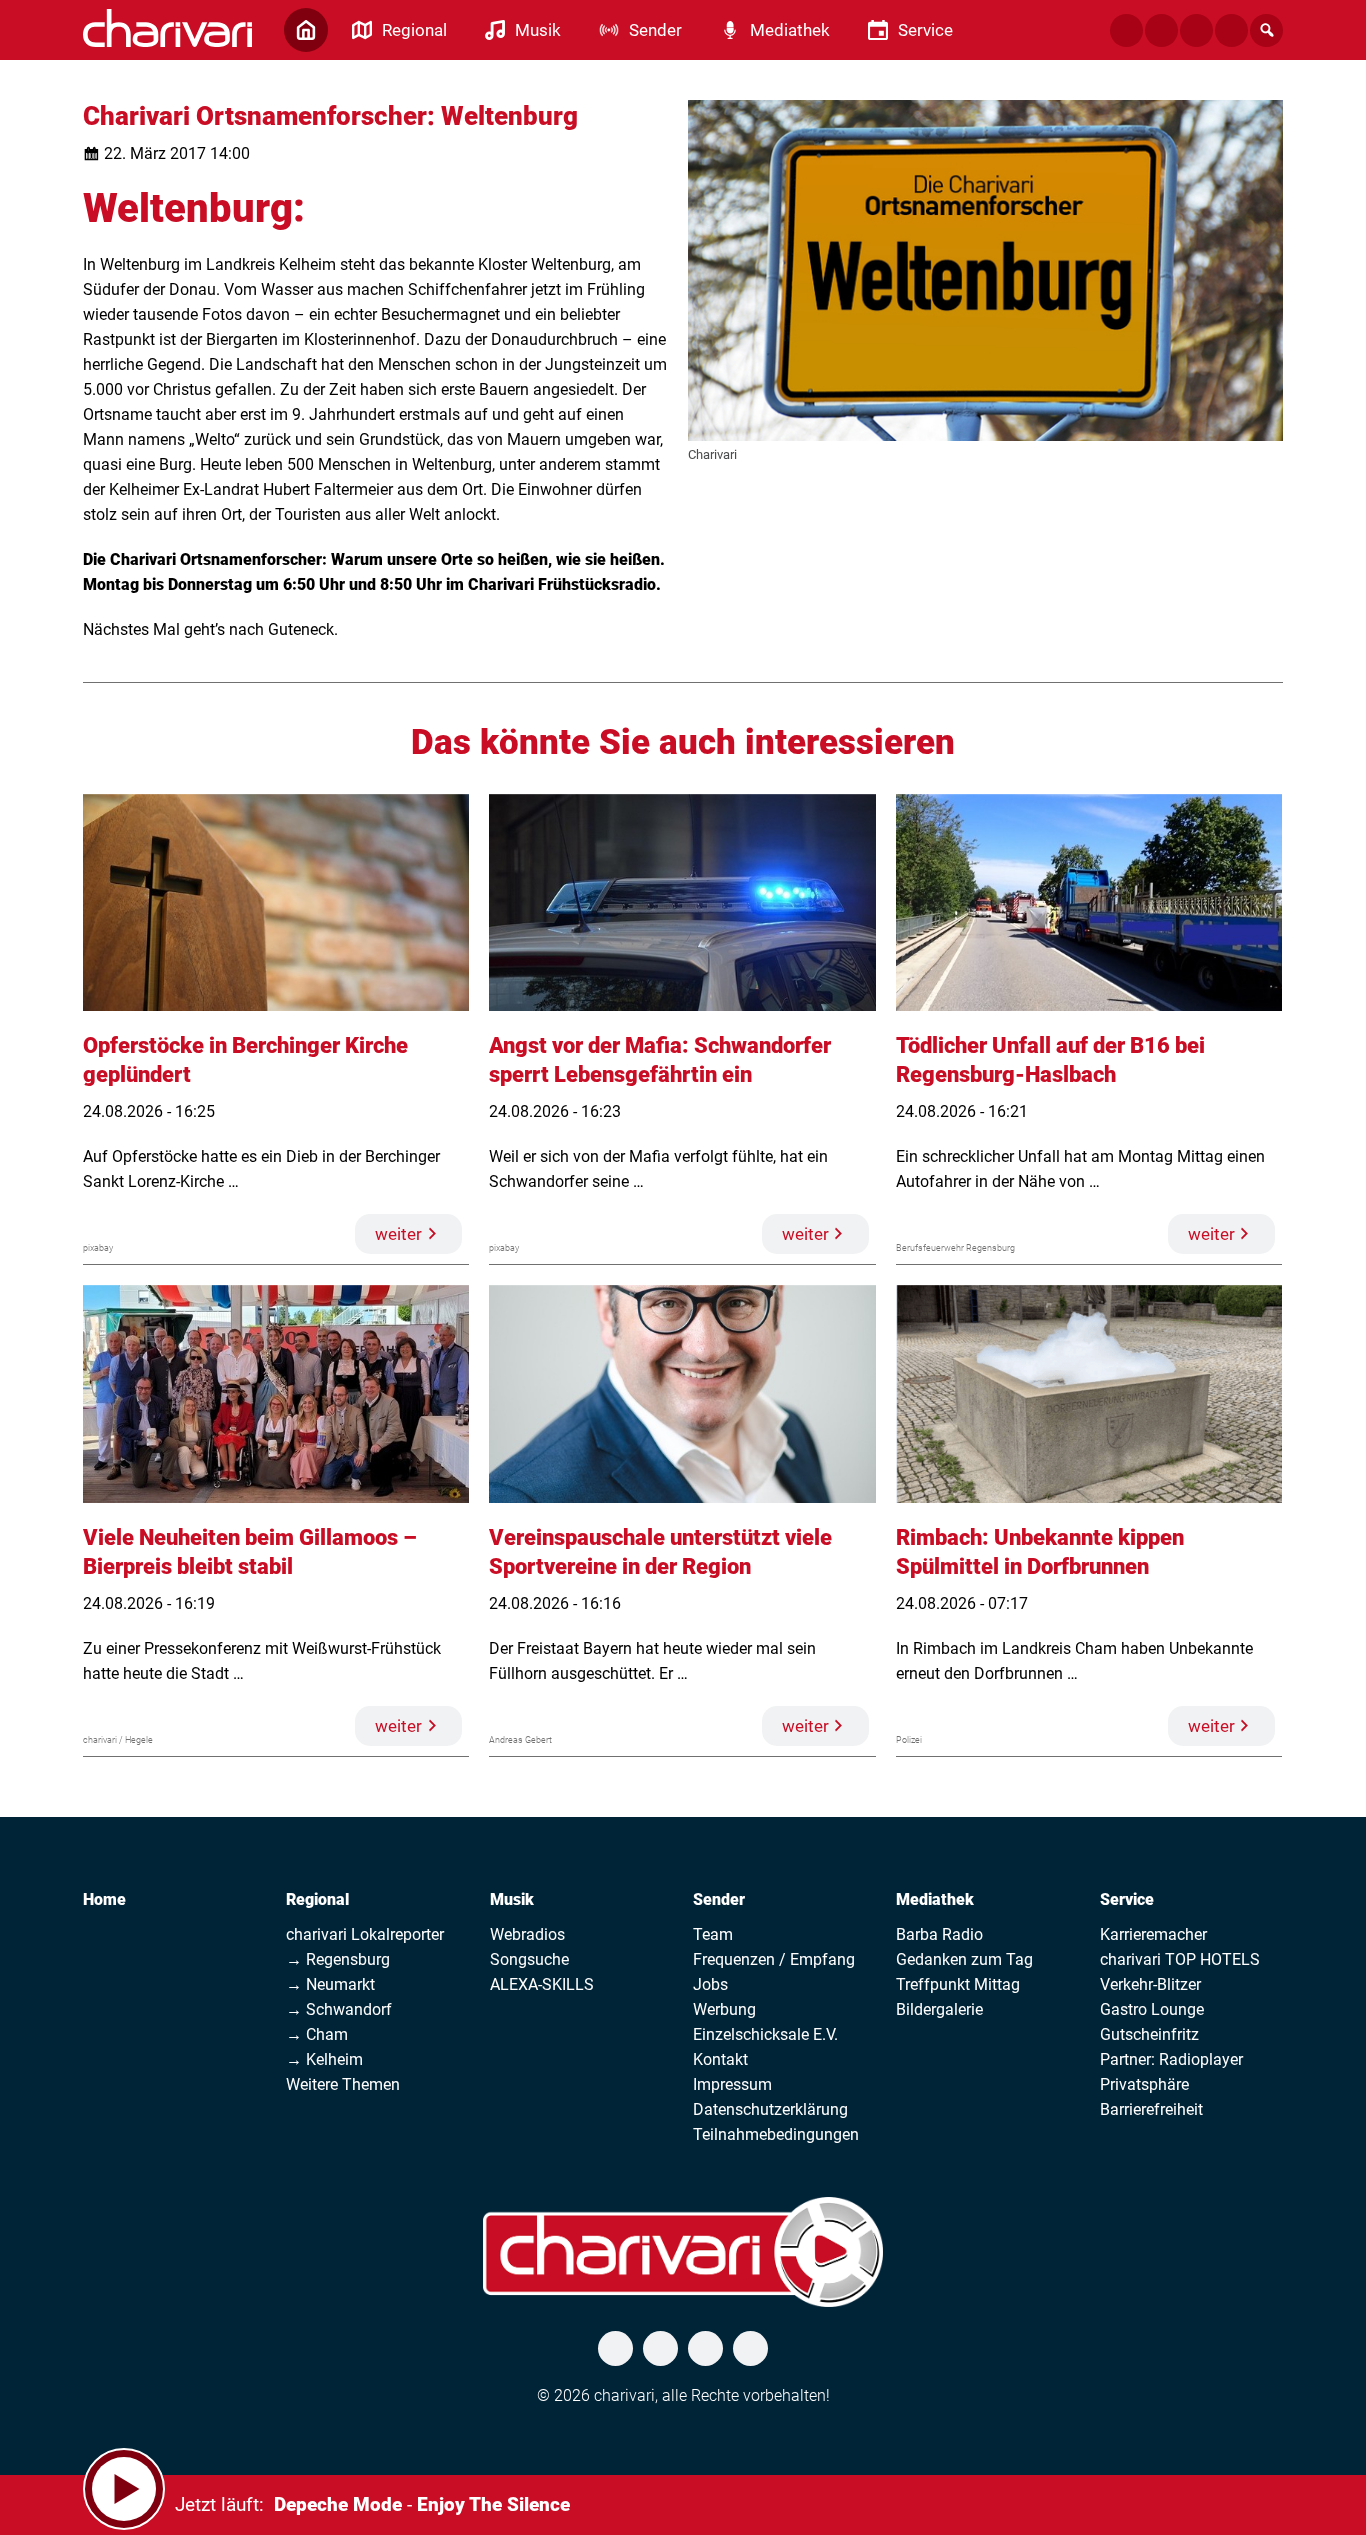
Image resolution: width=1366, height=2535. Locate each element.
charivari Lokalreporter (365, 1934)
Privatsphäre (1144, 2084)
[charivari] (167, 28)
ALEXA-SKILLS (542, 1984)
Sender (719, 1899)
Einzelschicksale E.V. (765, 2034)
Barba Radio (939, 1934)
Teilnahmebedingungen (776, 2134)
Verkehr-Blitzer (1150, 1984)
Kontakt (720, 2059)
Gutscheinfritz (1149, 2034)
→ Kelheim (324, 2059)
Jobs (710, 1984)
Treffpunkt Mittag (958, 1984)
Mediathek (935, 1899)
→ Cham (317, 2034)
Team (713, 1934)
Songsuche (529, 1959)
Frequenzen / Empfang (774, 1959)
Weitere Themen (343, 2084)
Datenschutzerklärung (770, 2109)
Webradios (527, 1934)
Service (1127, 1899)
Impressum (732, 2084)
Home (104, 1899)
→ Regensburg (338, 1959)
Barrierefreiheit (1151, 2109)
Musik (512, 1899)
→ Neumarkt (330, 1984)
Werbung (724, 2009)
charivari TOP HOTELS (1180, 1959)
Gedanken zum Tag (964, 1959)
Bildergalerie (939, 2009)
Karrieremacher (1153, 1934)
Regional (317, 1899)
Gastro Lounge (1152, 2009)
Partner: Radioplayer (1171, 2059)
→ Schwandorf (339, 2009)
